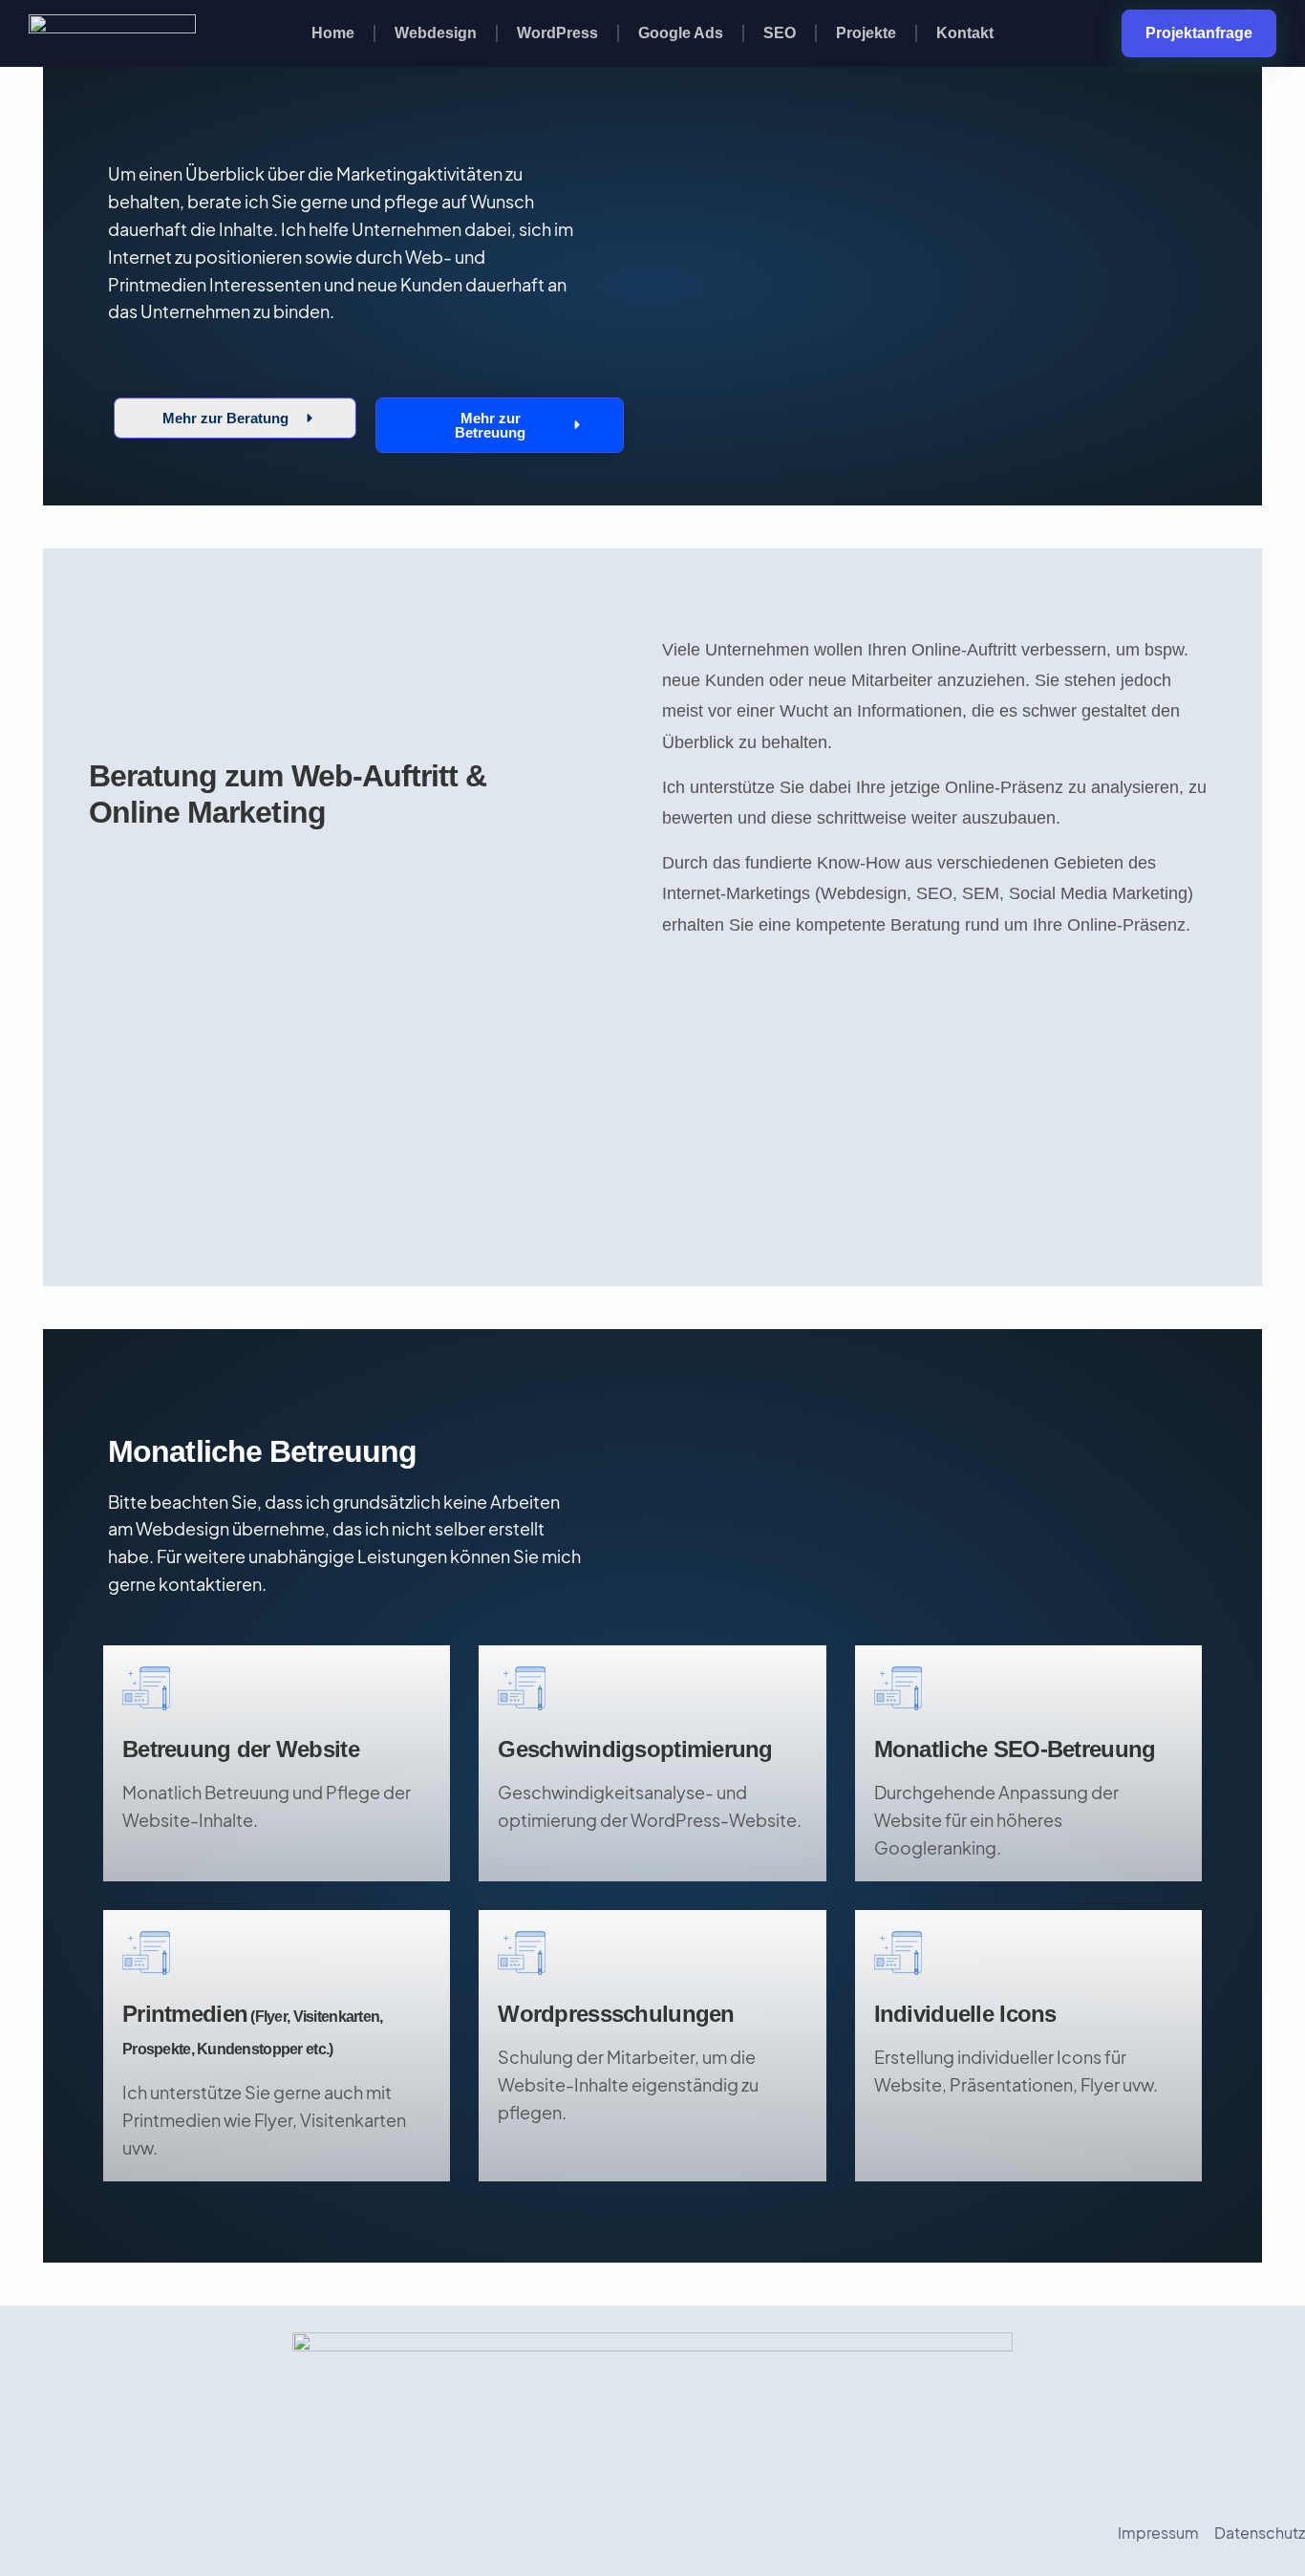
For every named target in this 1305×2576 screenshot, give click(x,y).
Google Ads (681, 33)
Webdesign (436, 33)
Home (333, 33)
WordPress (557, 33)
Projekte (866, 33)
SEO (780, 33)
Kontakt (965, 33)
